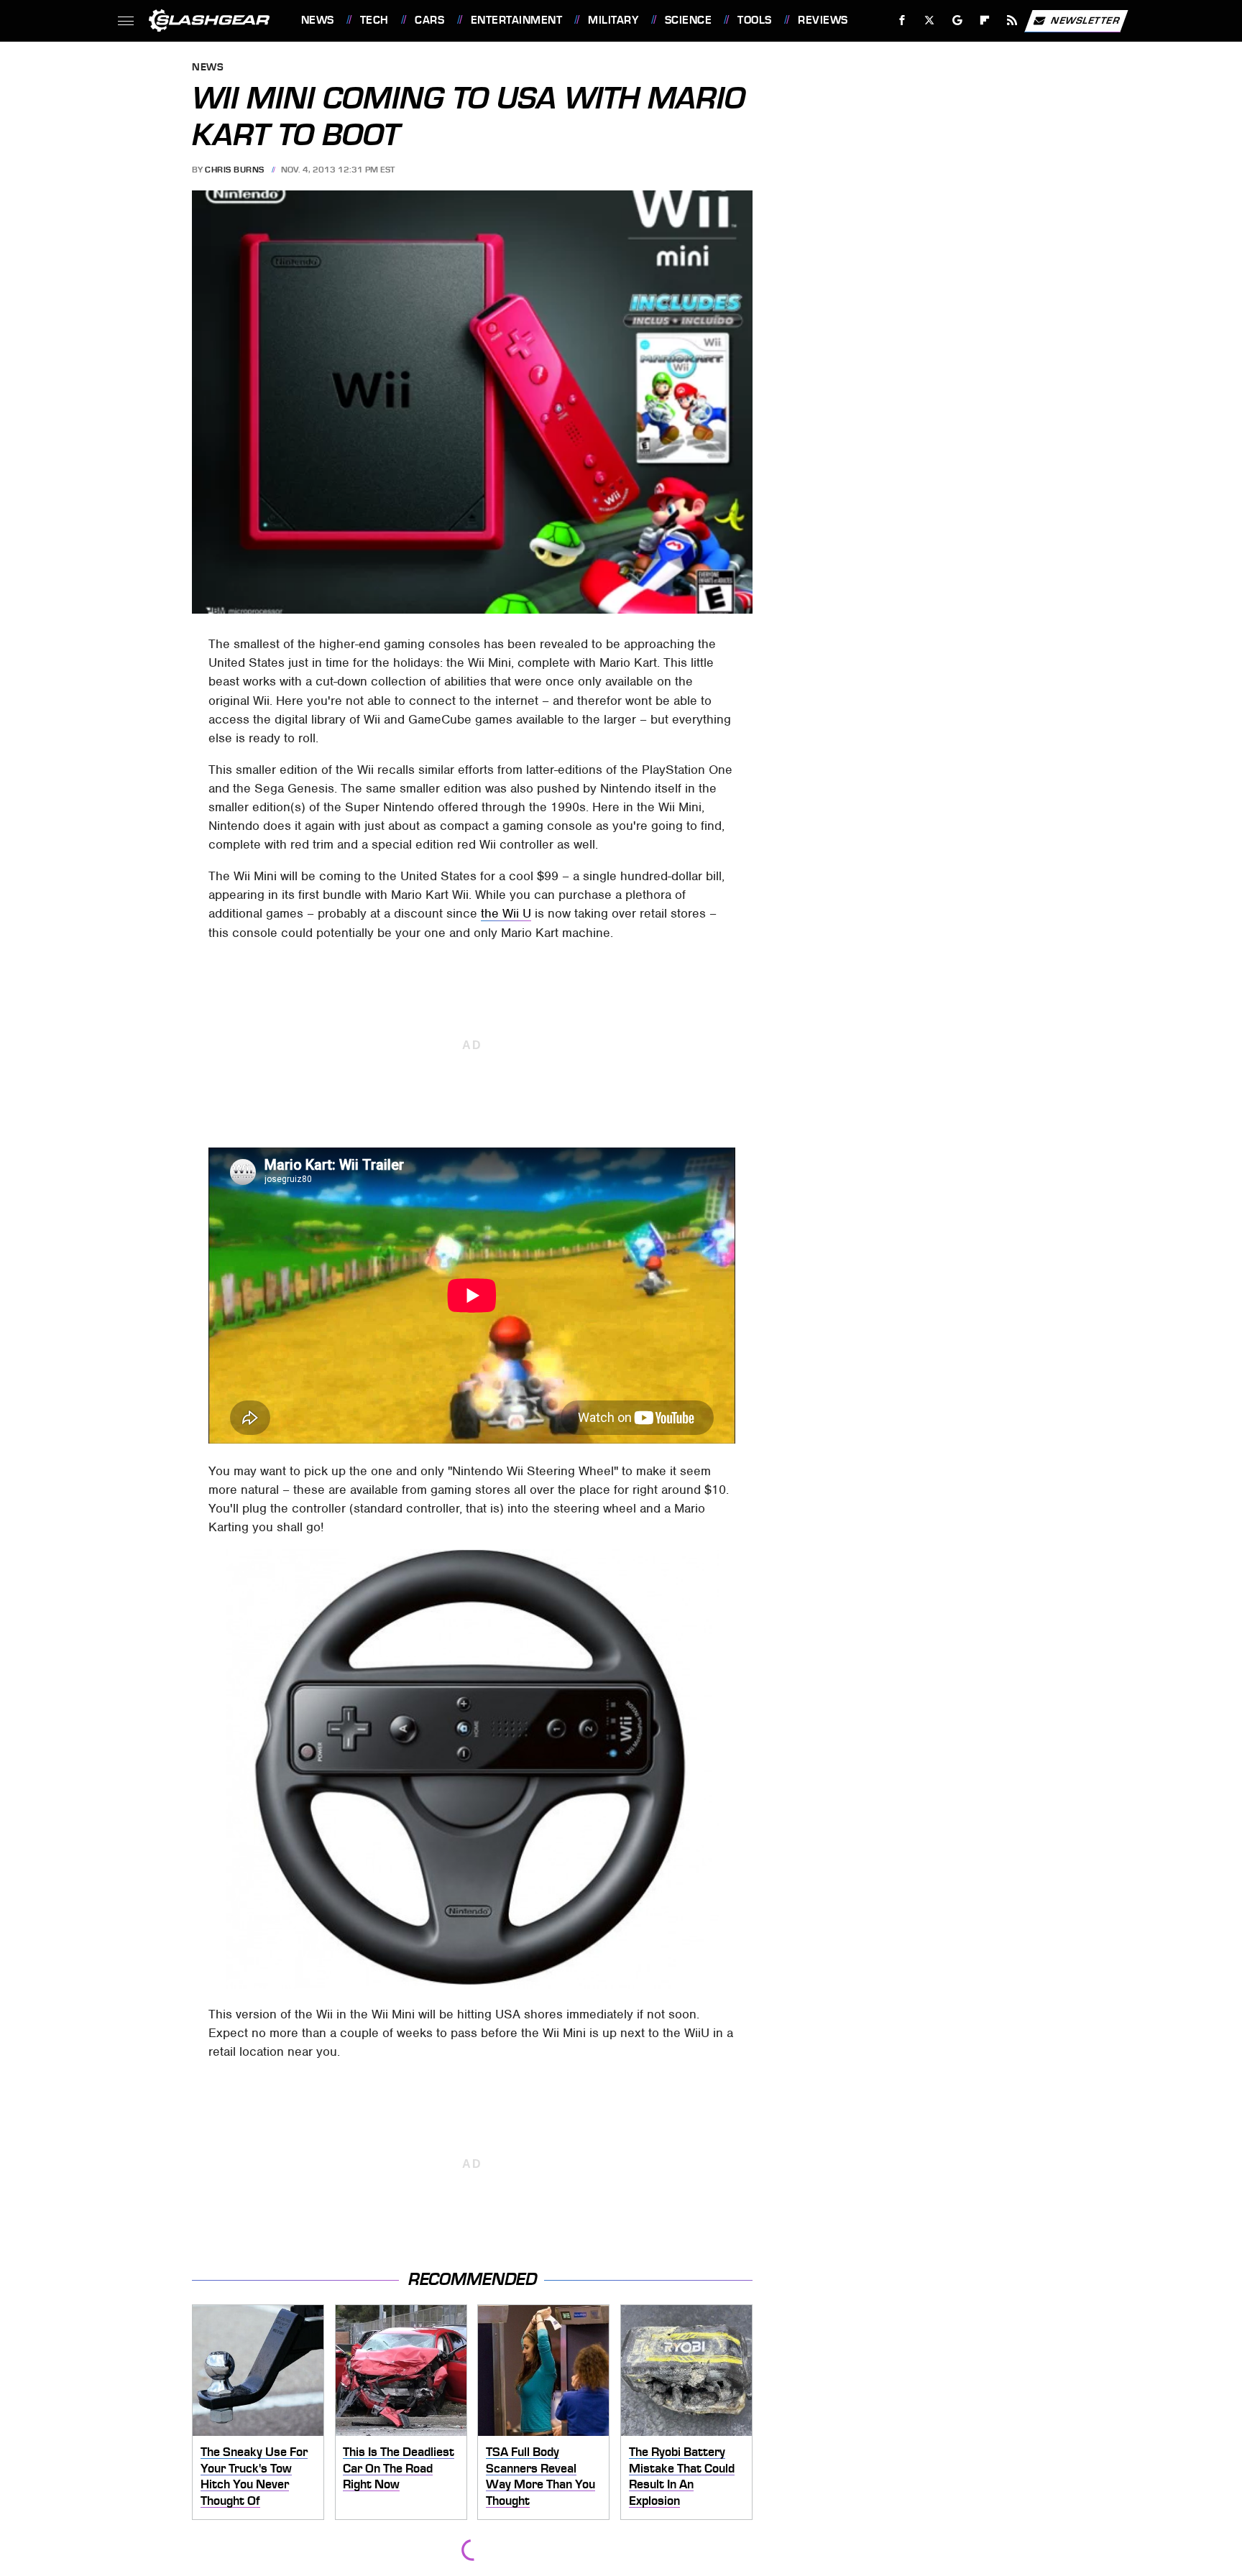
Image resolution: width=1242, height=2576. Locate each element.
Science (688, 20)
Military (613, 20)
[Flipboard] (985, 20)
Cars (429, 20)
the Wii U (506, 913)
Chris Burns (235, 170)
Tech (374, 20)
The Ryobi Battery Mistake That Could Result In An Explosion (682, 2476)
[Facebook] (902, 20)
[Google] (957, 20)
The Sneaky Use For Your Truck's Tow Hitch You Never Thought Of (254, 2476)
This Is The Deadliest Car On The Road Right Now (399, 2468)
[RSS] (1012, 20)
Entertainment (516, 20)
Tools (754, 20)
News (317, 20)
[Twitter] (929, 20)
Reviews (823, 20)
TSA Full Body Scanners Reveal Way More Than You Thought (540, 2476)
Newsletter (1085, 20)
